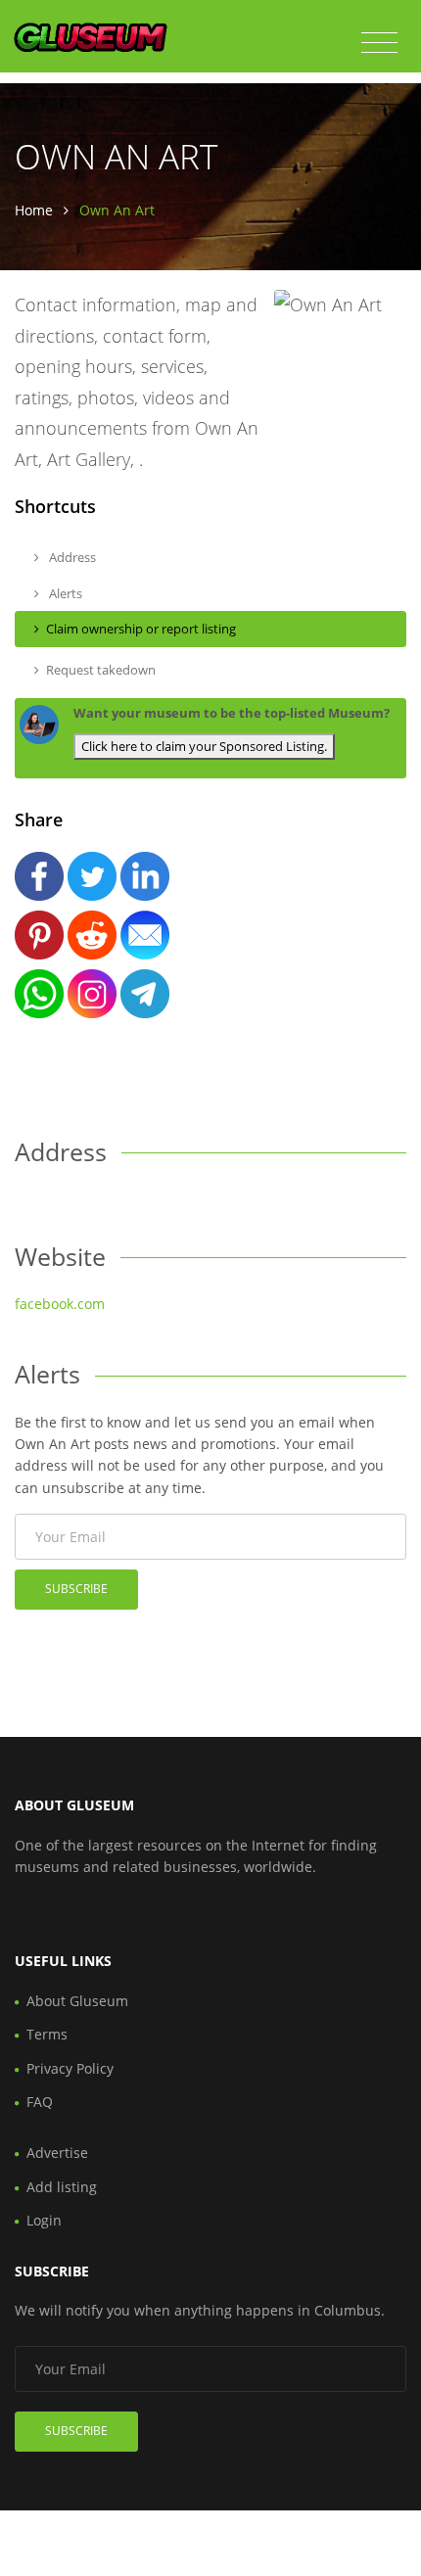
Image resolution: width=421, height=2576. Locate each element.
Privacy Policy (70, 2068)
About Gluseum (77, 2001)
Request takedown (101, 670)
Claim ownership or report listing (141, 629)
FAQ (40, 2102)
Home (34, 210)
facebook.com (60, 1304)
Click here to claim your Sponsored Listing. (204, 746)
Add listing (62, 2187)
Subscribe (76, 1589)
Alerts (64, 593)
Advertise (57, 2153)
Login (44, 2220)
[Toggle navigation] (379, 43)
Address (71, 557)
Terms (47, 2034)
